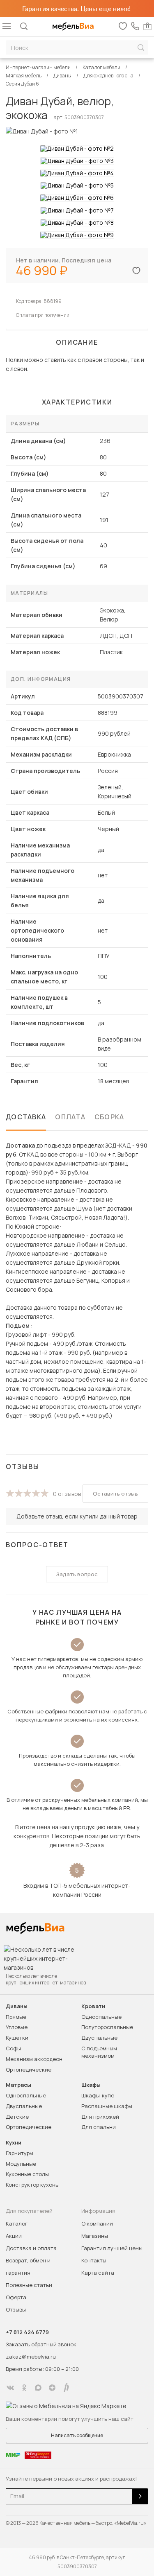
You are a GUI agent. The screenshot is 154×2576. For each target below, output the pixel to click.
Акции (14, 2236)
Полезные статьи (29, 2285)
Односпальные (101, 2017)
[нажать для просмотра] (77, 149)
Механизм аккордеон (34, 2059)
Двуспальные (99, 2038)
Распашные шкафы (107, 2106)
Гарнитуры (20, 2153)
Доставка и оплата (31, 2248)
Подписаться (140, 2496)
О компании (97, 2223)
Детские (17, 2117)
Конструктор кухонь (32, 2185)
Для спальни (99, 2127)
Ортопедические (29, 2070)
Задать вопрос (77, 1574)
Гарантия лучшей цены (112, 2248)
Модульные (21, 2164)
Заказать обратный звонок (41, 2344)
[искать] (141, 48)
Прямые (16, 2017)
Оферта (16, 2297)
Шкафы (91, 2085)
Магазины (95, 2236)
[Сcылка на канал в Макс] (38, 2388)
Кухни (14, 2143)
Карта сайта (98, 2273)
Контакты (94, 2260)
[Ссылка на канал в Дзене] (52, 2388)
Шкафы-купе (98, 2095)
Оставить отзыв (115, 1494)
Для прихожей (100, 2117)
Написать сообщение (77, 2435)
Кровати (93, 2006)
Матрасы (18, 2085)
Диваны (17, 2006)
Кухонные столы (27, 2174)
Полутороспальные (107, 2027)
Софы (13, 2048)
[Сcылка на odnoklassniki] (24, 2388)
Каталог (17, 2223)
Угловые (17, 2027)
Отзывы (16, 2309)
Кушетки (17, 2038)
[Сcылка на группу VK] (10, 2388)
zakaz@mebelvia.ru (31, 2357)
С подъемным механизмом (99, 2052)
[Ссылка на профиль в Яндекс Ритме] (66, 2388)
